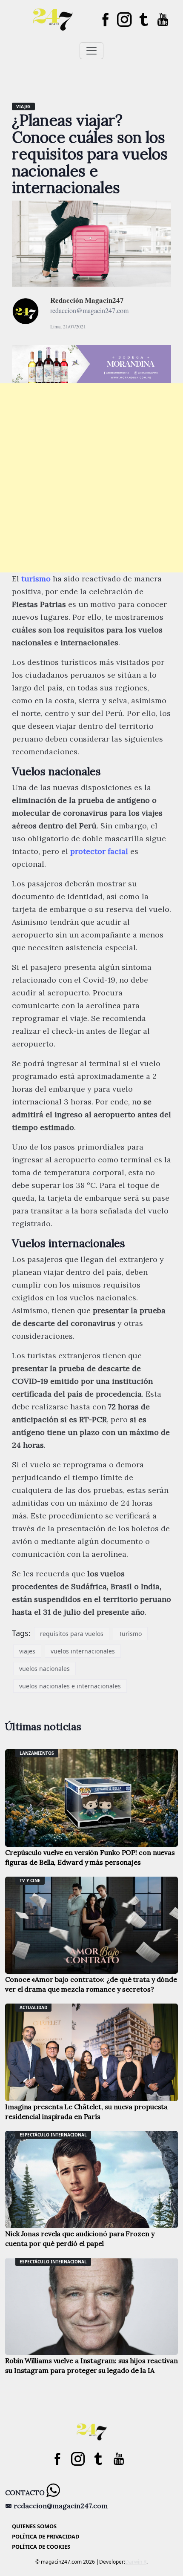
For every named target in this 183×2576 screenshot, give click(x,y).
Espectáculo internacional (53, 2135)
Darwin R (136, 2562)
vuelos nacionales (44, 1669)
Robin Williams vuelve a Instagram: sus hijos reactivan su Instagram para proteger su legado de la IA (91, 2365)
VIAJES (23, 106)
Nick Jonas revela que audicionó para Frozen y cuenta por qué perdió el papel (80, 2238)
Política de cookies (41, 2547)
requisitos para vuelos (72, 1634)
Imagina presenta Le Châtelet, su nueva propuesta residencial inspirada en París (86, 2112)
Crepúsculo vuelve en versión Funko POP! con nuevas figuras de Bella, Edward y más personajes (90, 1857)
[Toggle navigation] (91, 51)
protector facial (99, 851)
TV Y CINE (30, 1880)
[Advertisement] (91, 478)
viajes (27, 1651)
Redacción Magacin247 (87, 300)
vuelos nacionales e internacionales (70, 1686)
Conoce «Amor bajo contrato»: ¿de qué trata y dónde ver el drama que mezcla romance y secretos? (91, 1984)
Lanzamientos (37, 1753)
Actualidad (33, 2007)
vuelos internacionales (83, 1651)
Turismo (130, 1634)
